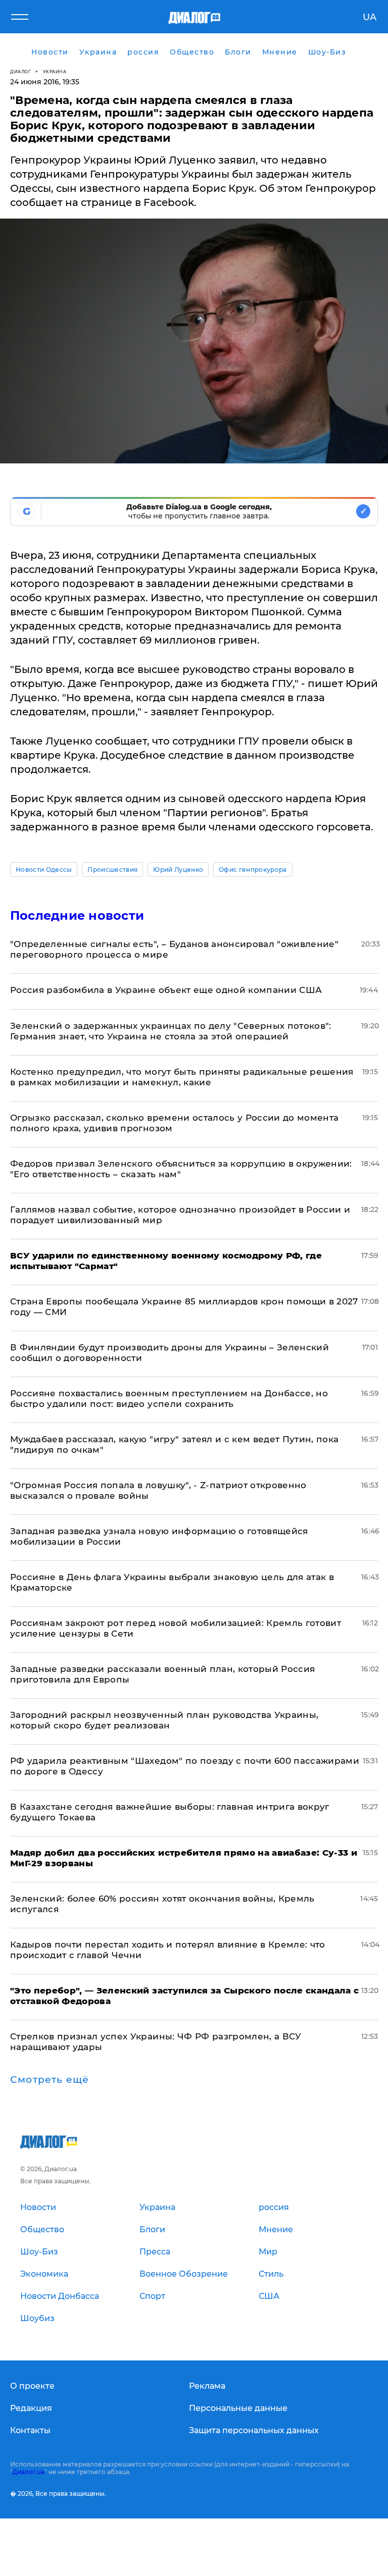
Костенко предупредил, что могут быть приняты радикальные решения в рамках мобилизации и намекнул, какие (182, 1077)
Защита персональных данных (254, 2430)
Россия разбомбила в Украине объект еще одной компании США (166, 990)
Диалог (20, 71)
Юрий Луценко (178, 870)
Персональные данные (238, 2408)
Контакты (30, 2430)
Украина (55, 71)
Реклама (207, 2386)
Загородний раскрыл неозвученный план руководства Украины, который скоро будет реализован (164, 1720)
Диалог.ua (28, 2472)
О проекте (32, 2386)
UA (370, 17)
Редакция (31, 2408)
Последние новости (77, 915)
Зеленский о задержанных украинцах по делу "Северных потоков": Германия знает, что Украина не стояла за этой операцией (171, 1031)
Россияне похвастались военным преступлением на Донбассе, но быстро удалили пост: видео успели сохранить (169, 1399)
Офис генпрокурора (253, 870)
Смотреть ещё (50, 2080)
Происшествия (112, 870)
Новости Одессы (44, 870)
